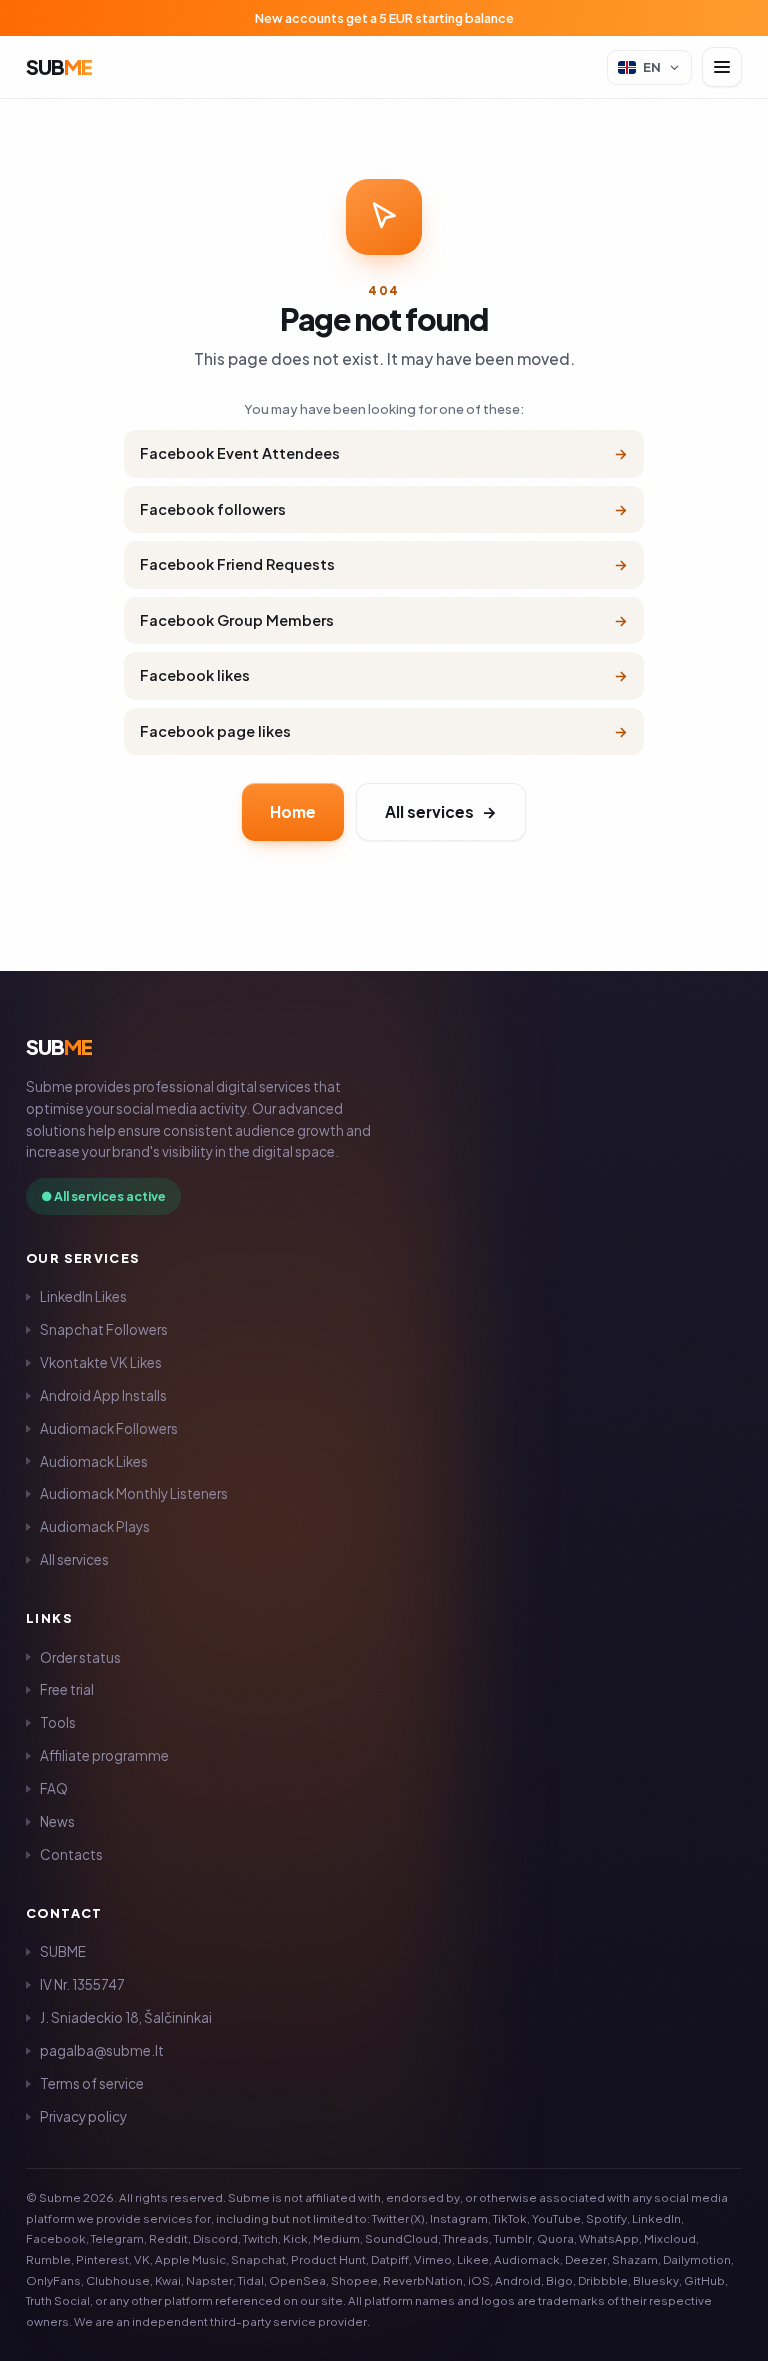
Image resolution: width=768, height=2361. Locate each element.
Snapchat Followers (104, 1329)
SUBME (63, 1951)
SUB (59, 66)
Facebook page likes (384, 731)
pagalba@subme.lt (102, 2050)
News (57, 1821)
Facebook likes (384, 675)
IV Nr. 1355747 (82, 1984)
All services (441, 811)
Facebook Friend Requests (384, 564)
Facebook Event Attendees (384, 453)
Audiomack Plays (95, 1526)
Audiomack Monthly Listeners (134, 1493)
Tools (58, 1722)
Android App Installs (103, 1395)
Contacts (71, 1854)
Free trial (67, 1689)
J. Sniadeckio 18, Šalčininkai (126, 2017)
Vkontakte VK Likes (101, 1362)
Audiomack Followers (109, 1428)
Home (293, 811)
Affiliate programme (104, 1755)
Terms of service (92, 2083)
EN (652, 67)
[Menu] (722, 67)
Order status (80, 1657)
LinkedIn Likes (83, 1296)
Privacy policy (83, 2116)
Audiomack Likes (94, 1461)
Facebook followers (384, 509)
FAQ (54, 1788)
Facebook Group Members (384, 620)
